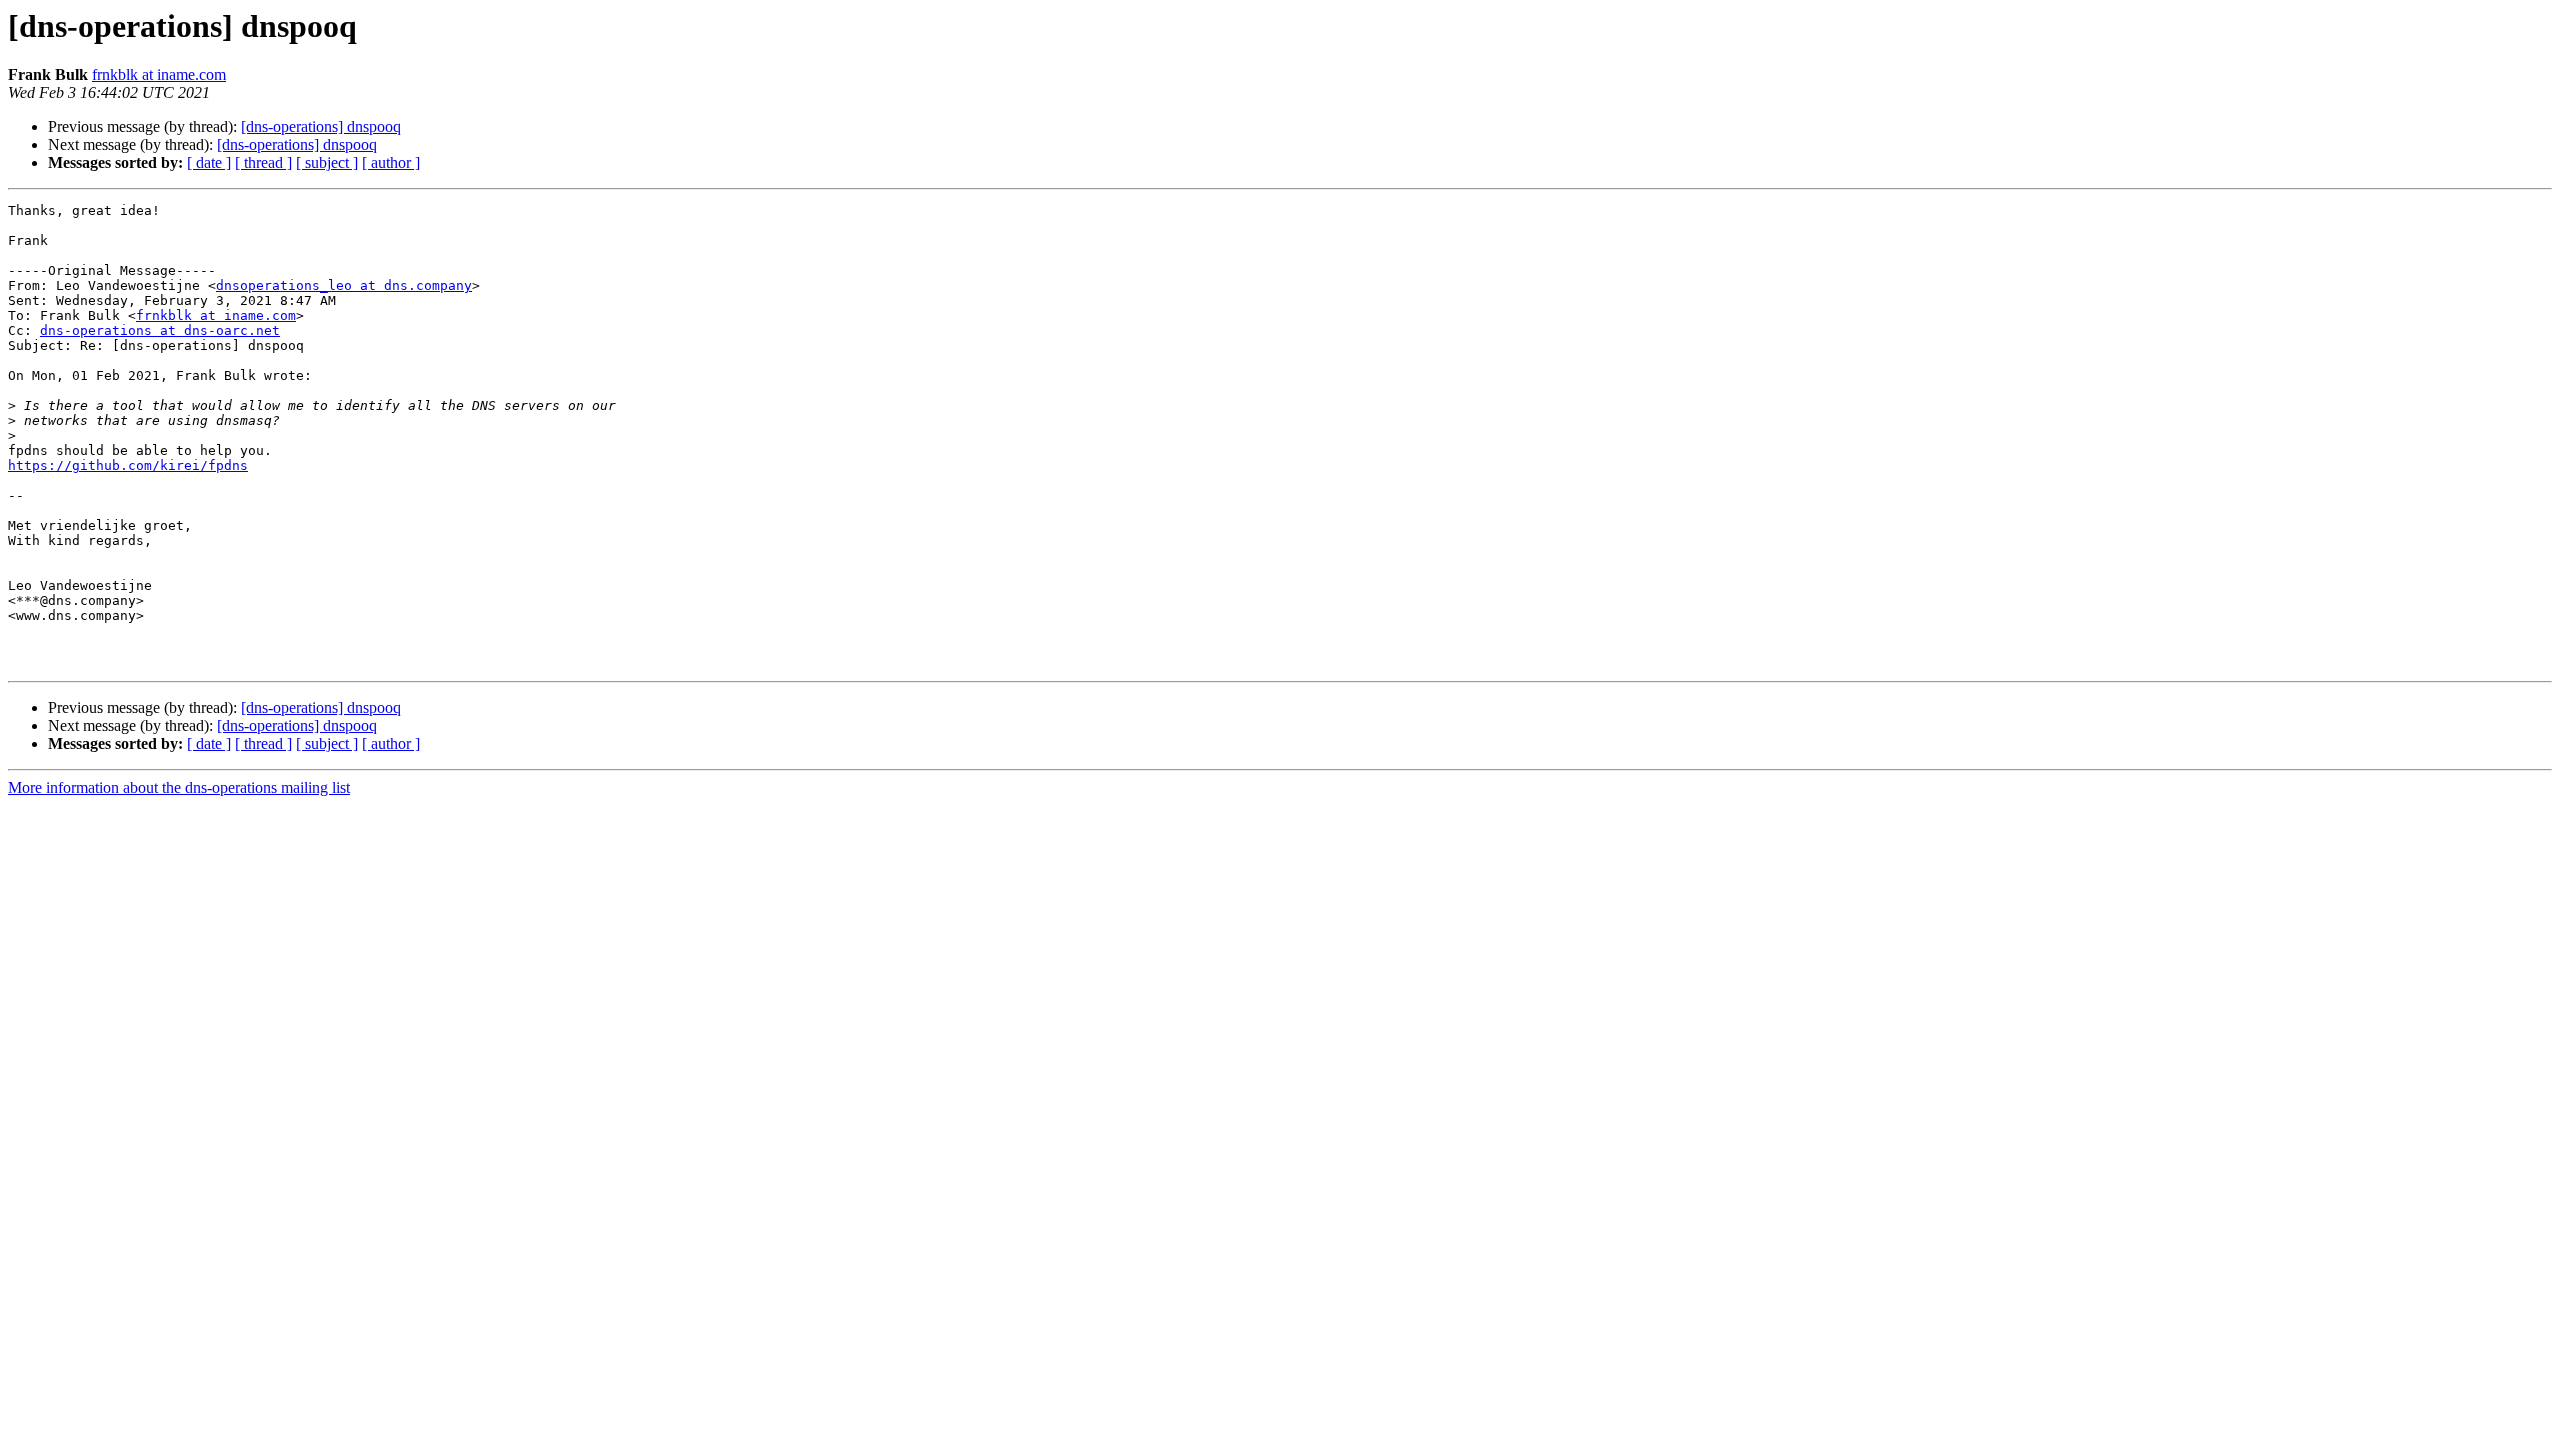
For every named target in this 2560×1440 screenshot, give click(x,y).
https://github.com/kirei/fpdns (128, 465)
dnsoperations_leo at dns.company (344, 285)
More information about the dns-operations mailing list (179, 787)
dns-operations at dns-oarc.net (160, 330)
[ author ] (391, 162)
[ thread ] (263, 162)
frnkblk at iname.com (159, 74)
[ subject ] (327, 162)
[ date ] (209, 162)
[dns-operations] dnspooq (321, 126)
